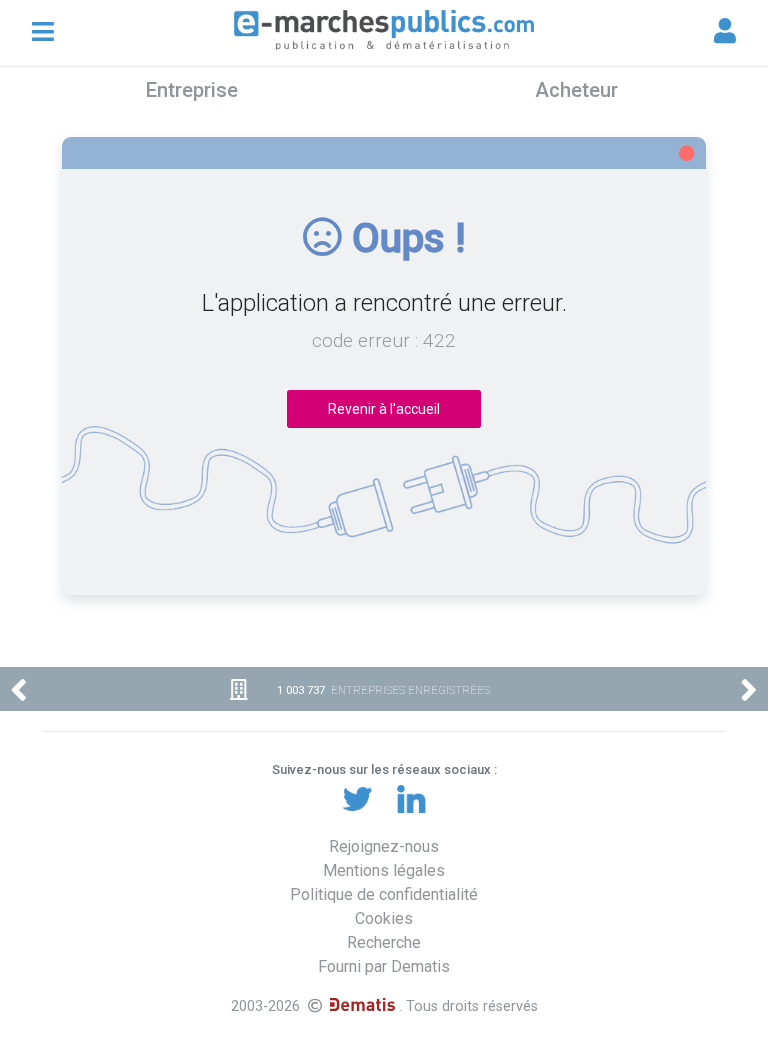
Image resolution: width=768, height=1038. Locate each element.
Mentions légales (384, 870)
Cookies (384, 918)
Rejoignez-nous (384, 846)
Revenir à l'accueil (384, 409)
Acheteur (576, 90)
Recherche (384, 942)
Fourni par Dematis (384, 966)
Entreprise (192, 90)
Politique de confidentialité (384, 894)
